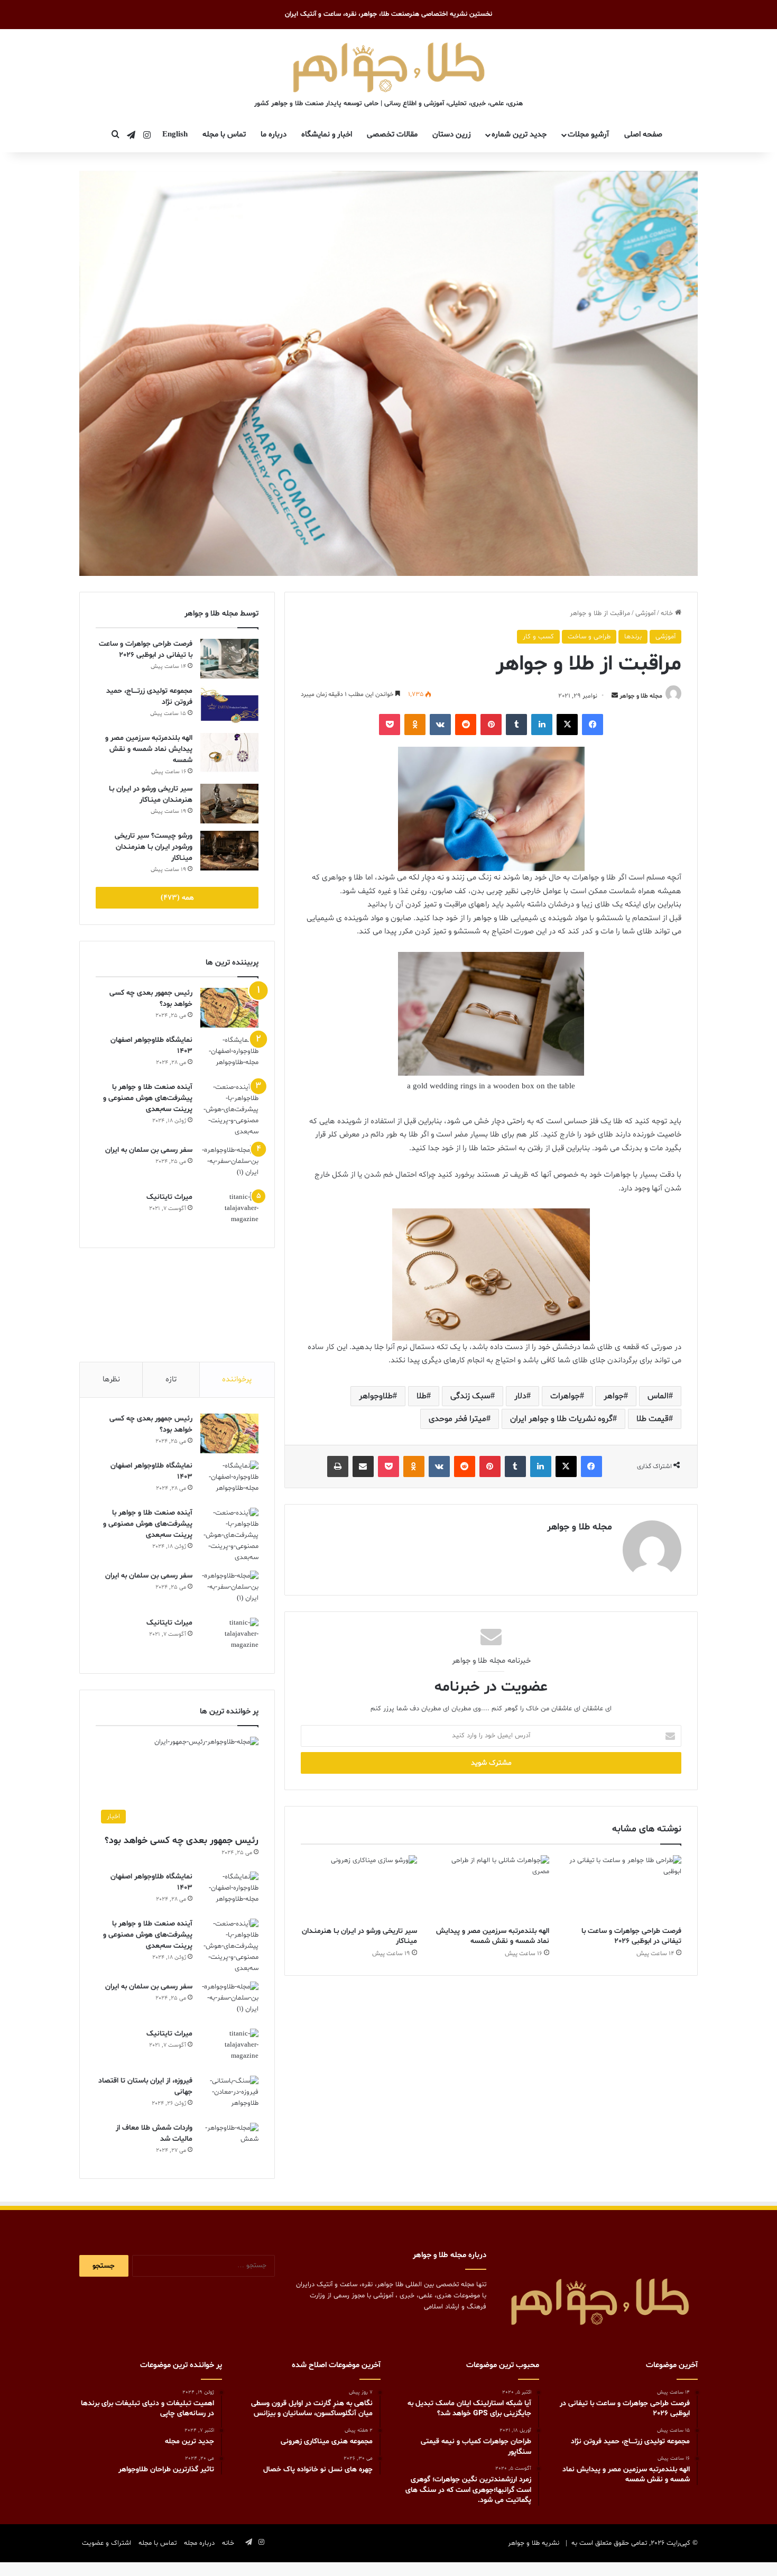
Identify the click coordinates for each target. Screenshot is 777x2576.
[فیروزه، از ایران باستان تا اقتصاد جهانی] (229, 2096)
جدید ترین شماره (519, 135)
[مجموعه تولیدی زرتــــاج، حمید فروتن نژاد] (229, 706)
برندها (633, 637)
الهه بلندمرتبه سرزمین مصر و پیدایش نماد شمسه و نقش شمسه (493, 1936)
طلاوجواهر (376, 1396)
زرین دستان (452, 135)
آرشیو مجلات (588, 135)
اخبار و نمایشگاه (327, 135)
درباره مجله (199, 2543)
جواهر (614, 1396)
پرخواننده (237, 1379)
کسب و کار (538, 637)
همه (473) (177, 898)
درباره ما (274, 135)
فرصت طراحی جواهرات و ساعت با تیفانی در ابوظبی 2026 (631, 1936)
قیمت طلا (653, 1419)
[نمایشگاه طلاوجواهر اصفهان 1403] (229, 1055)
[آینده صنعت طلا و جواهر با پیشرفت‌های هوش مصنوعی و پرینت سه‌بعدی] (229, 1110)
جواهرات (565, 1396)
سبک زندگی (470, 1396)
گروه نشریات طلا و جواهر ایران (561, 1419)
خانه (668, 613)
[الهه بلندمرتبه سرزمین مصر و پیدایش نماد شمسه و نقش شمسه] (491, 1888)
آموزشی (645, 613)
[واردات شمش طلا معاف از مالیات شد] (229, 2143)
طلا (422, 1396)
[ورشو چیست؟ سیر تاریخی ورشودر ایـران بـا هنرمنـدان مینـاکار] (229, 851)
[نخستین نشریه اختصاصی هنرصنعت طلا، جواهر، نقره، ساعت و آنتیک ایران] (389, 66)
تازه (171, 1379)
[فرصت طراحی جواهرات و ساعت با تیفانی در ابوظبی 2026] (623, 1888)
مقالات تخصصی (392, 135)
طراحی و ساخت (589, 637)
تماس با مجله (224, 135)
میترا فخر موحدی (457, 1419)
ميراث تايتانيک (169, 1197)
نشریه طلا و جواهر (534, 2543)
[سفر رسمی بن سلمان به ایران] (229, 1165)
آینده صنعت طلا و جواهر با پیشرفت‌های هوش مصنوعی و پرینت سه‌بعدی (148, 1098)
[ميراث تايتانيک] (229, 1212)
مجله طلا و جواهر (641, 696)
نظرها (111, 1379)
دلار (520, 1396)
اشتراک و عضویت (107, 2543)
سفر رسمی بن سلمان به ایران (149, 1150)
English (175, 135)
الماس (658, 1396)
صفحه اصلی (643, 135)
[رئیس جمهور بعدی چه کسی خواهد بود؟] (229, 1008)
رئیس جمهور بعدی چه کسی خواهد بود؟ (182, 1841)
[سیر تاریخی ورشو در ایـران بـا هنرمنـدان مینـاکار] (359, 1888)
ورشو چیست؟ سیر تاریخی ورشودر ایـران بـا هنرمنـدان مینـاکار (154, 847)
